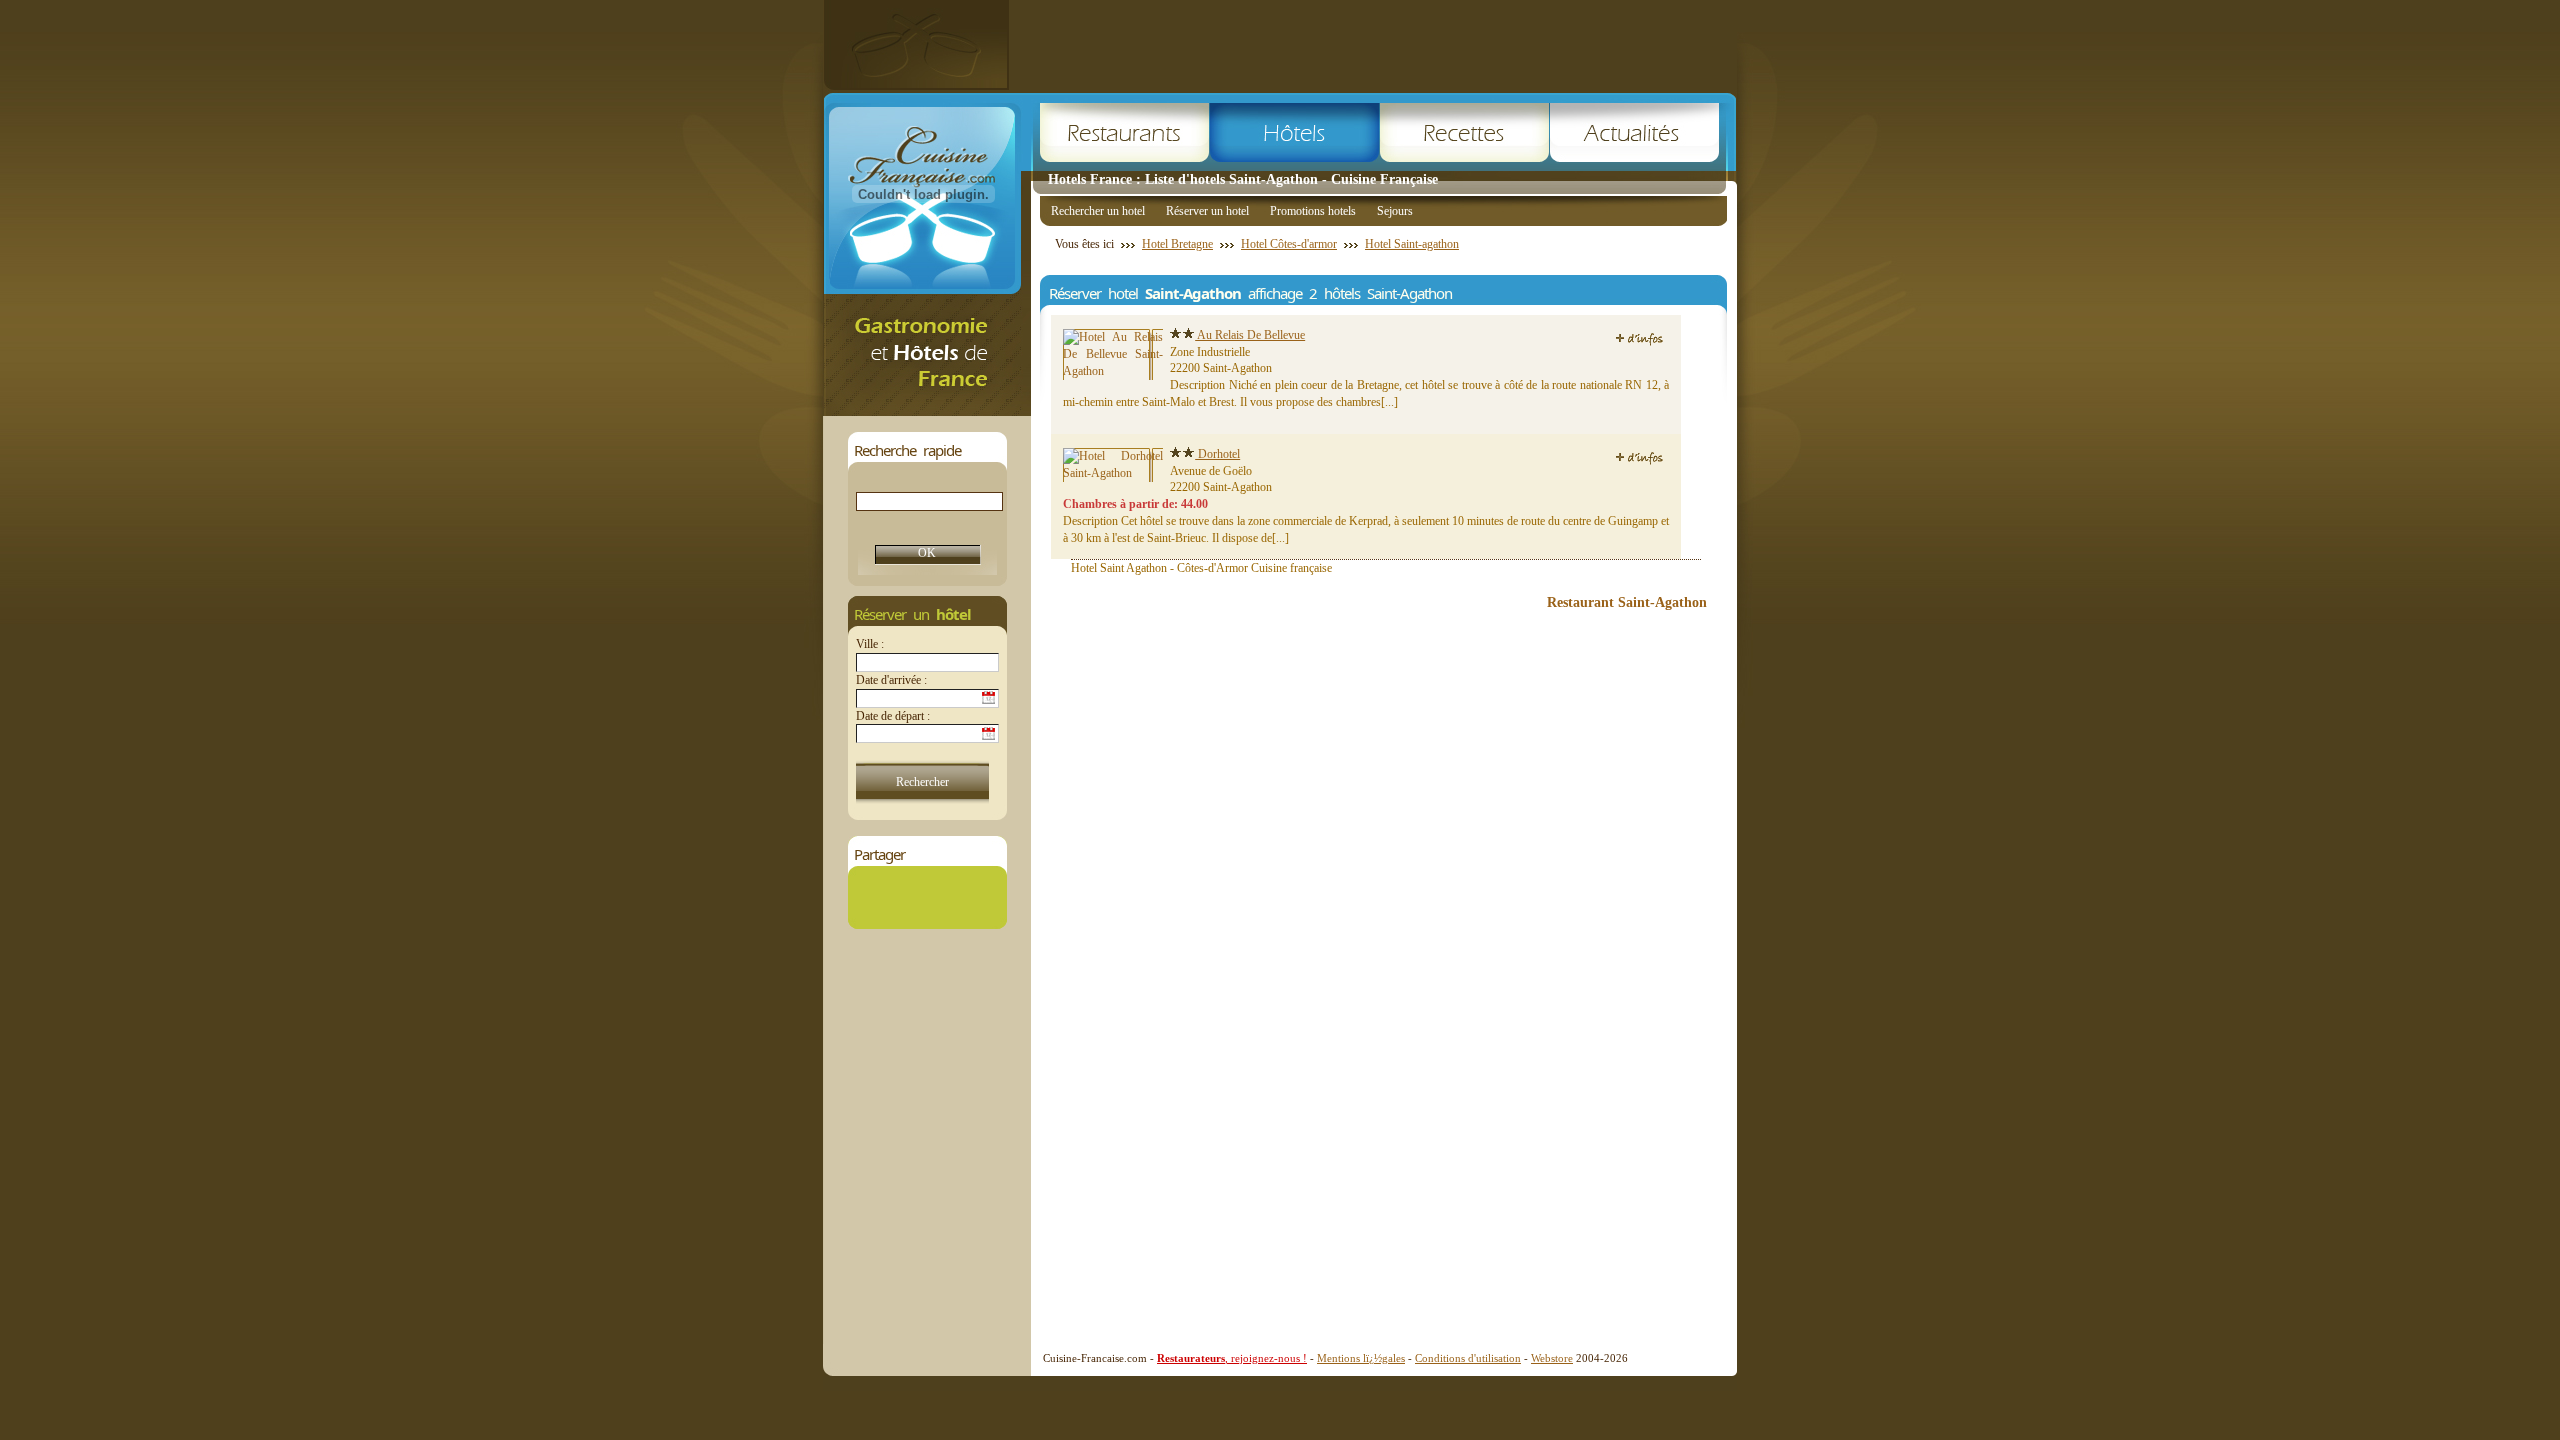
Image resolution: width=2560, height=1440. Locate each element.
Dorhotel (1217, 454)
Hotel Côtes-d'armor (1289, 244)
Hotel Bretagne (1177, 244)
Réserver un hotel (1207, 211)
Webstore (1552, 1358)
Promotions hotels (1313, 211)
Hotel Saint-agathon (1412, 244)
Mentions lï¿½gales (1361, 1358)
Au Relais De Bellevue (1250, 335)
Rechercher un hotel (1098, 211)
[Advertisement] (1373, 45)
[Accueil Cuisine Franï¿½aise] (927, 410)
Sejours (1395, 211)
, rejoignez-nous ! (1232, 1358)
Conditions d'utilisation (1468, 1358)
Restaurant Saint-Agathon (1627, 602)
